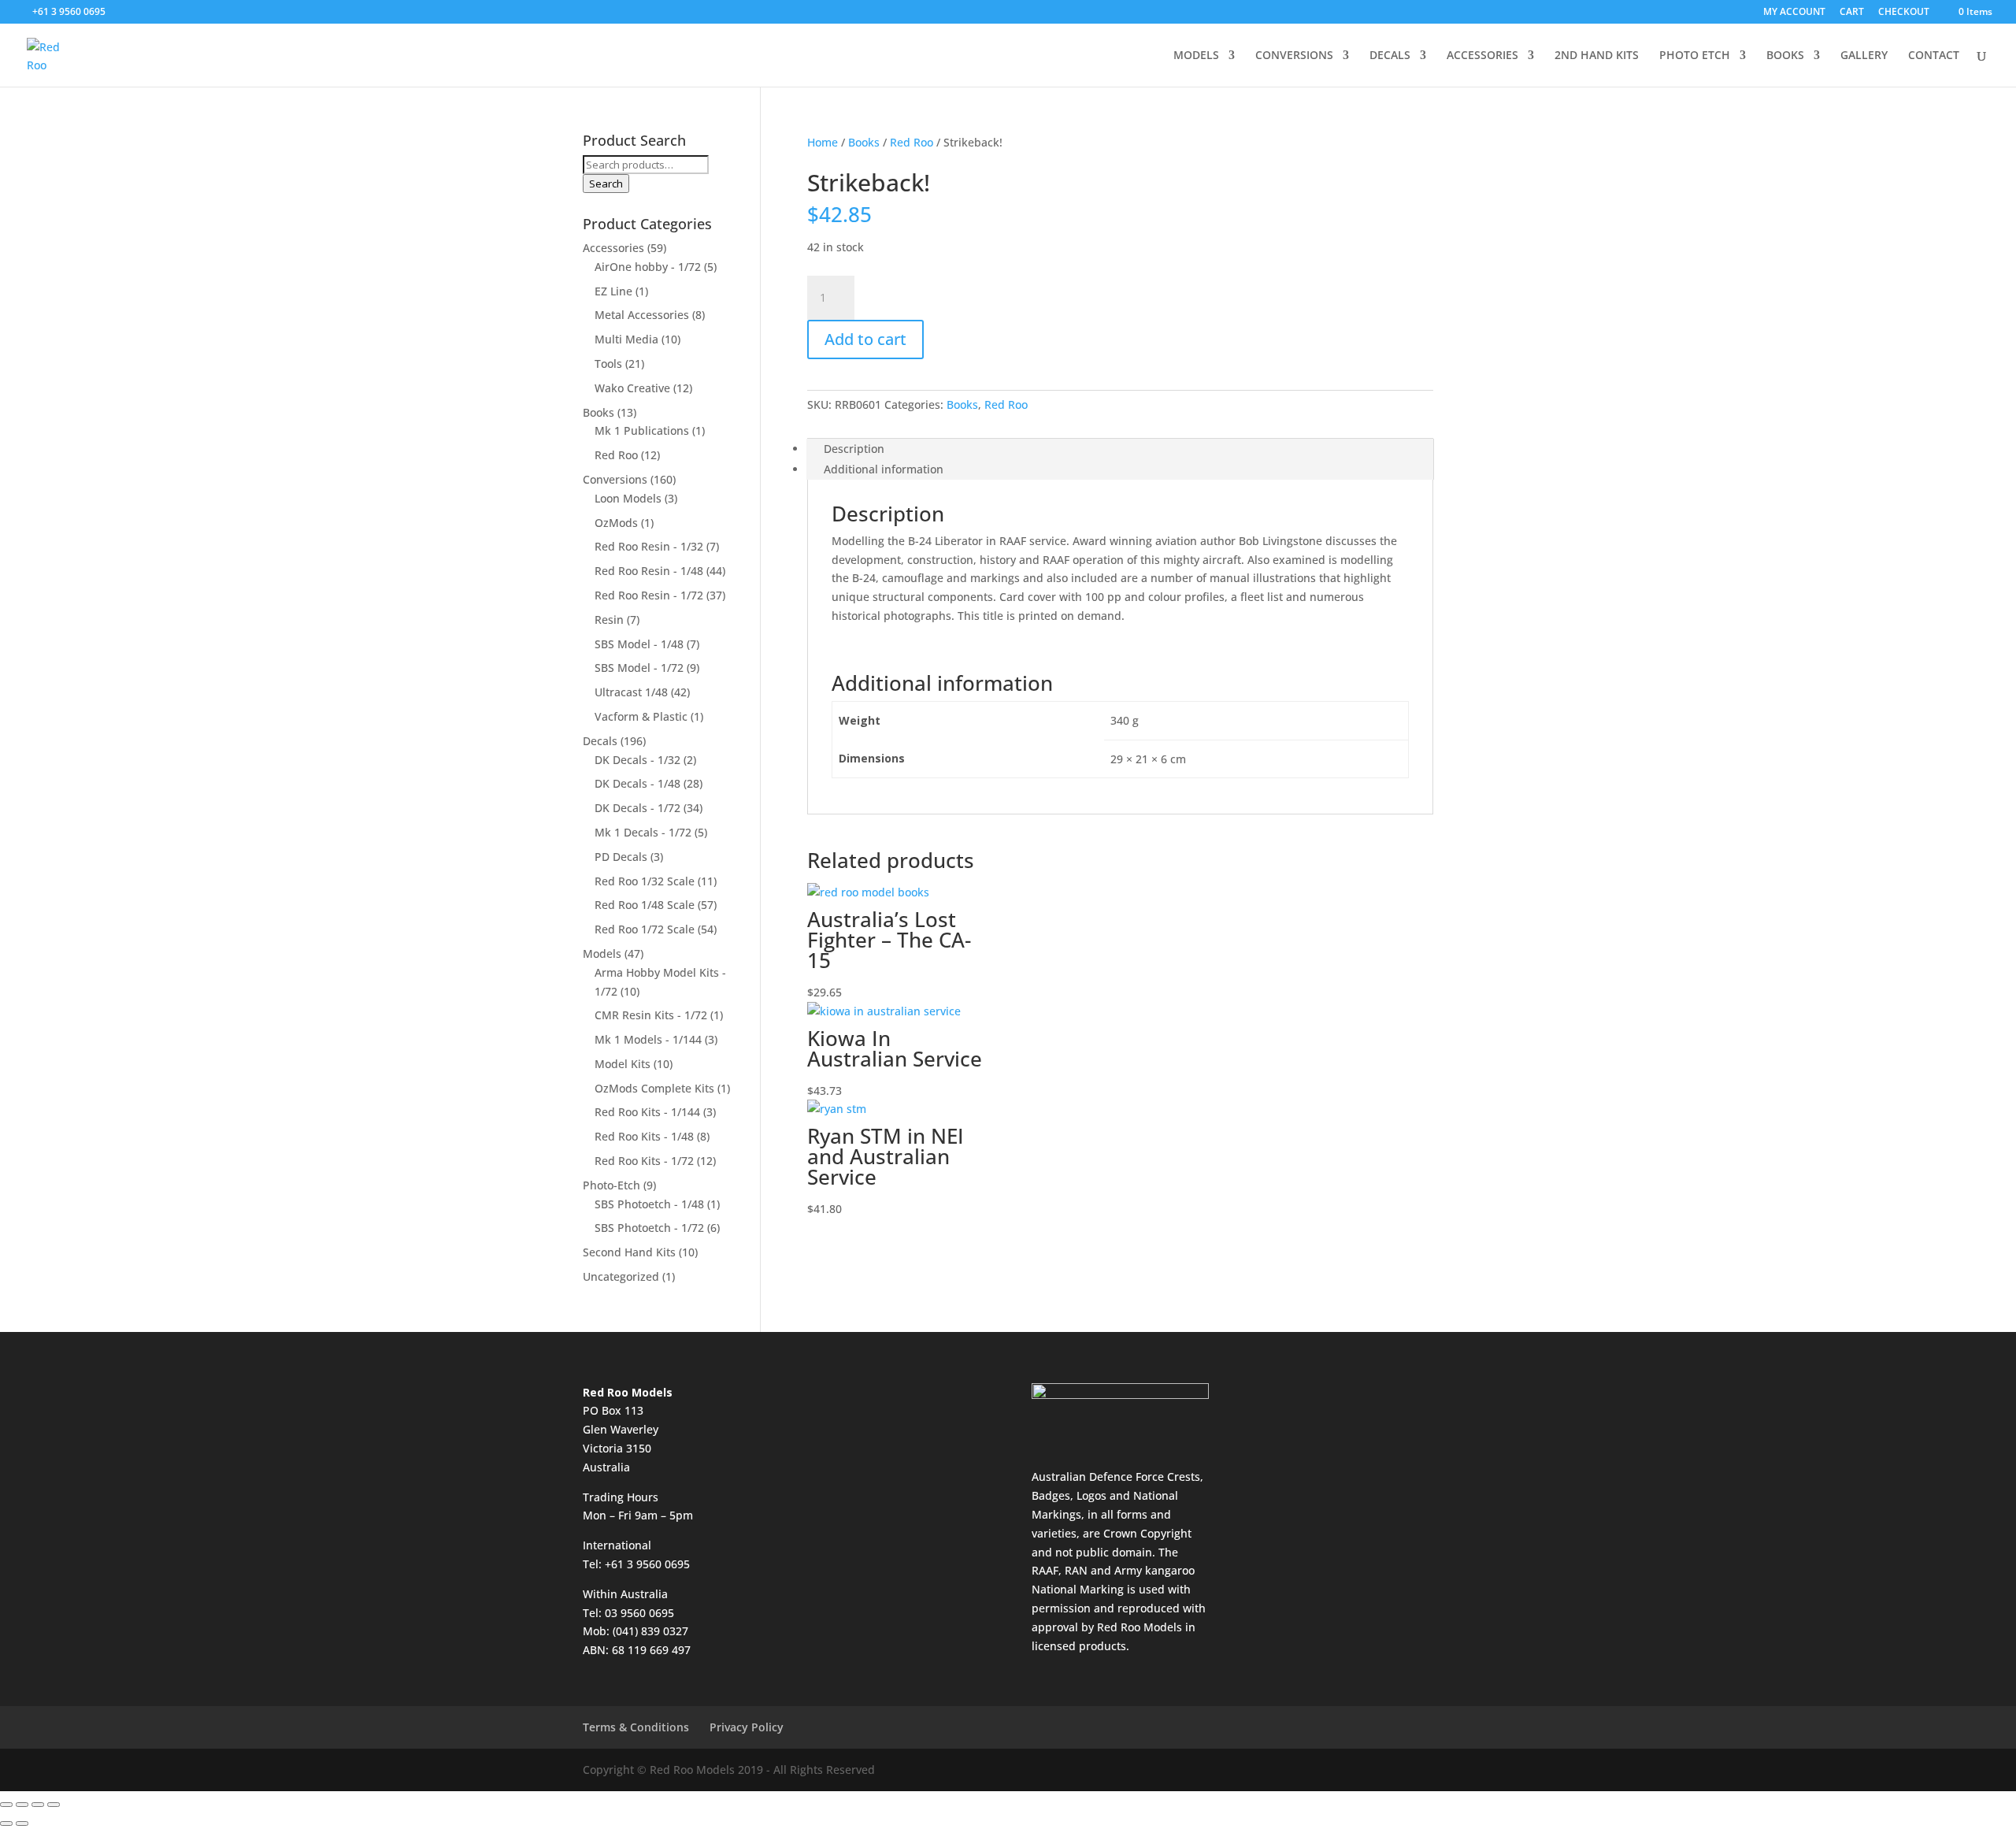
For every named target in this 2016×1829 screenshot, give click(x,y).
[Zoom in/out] (6, 1805)
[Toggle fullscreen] (22, 1805)
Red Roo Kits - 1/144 (647, 1112)
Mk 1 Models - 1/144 (648, 1039)
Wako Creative (632, 388)
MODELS (1196, 56)
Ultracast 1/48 (631, 692)
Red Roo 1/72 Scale (645, 929)
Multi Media (626, 339)
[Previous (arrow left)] (6, 1823)
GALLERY (1864, 56)
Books (864, 142)
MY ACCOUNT (1794, 13)
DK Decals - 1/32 (637, 760)
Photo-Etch (611, 1185)
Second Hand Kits (629, 1252)
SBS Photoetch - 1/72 (649, 1228)
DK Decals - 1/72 (637, 808)
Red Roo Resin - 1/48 (649, 571)
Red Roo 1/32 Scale (645, 881)
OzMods (616, 523)
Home (823, 142)
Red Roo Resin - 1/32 (649, 546)
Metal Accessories (642, 315)
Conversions (615, 479)
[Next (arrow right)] (22, 1823)
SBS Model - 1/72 (639, 668)
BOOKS (1785, 56)
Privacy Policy (747, 1727)
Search (606, 184)
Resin (609, 620)
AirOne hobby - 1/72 (648, 267)
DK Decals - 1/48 (637, 783)
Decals (600, 741)
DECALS (1390, 56)
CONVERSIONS (1294, 56)
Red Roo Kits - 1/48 (644, 1136)
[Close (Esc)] (54, 1805)
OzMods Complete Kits (654, 1088)
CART (1852, 13)
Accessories (613, 248)
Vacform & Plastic (641, 716)
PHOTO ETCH (1695, 56)
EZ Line (613, 291)
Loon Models (628, 498)
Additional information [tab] (884, 469)
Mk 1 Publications (642, 430)
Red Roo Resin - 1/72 (649, 595)
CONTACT (1934, 56)
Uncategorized (621, 1276)
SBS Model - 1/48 (639, 644)
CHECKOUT (1904, 13)
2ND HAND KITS (1597, 56)
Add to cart (865, 339)
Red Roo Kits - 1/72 (644, 1161)
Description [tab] (854, 449)
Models (602, 953)
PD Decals (621, 857)
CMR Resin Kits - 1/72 (651, 1015)
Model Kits (623, 1064)
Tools (608, 364)
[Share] (38, 1805)
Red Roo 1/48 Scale (645, 905)
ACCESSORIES (1482, 56)
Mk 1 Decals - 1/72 (643, 832)
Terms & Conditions (636, 1727)
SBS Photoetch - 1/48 (649, 1204)
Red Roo (912, 142)
